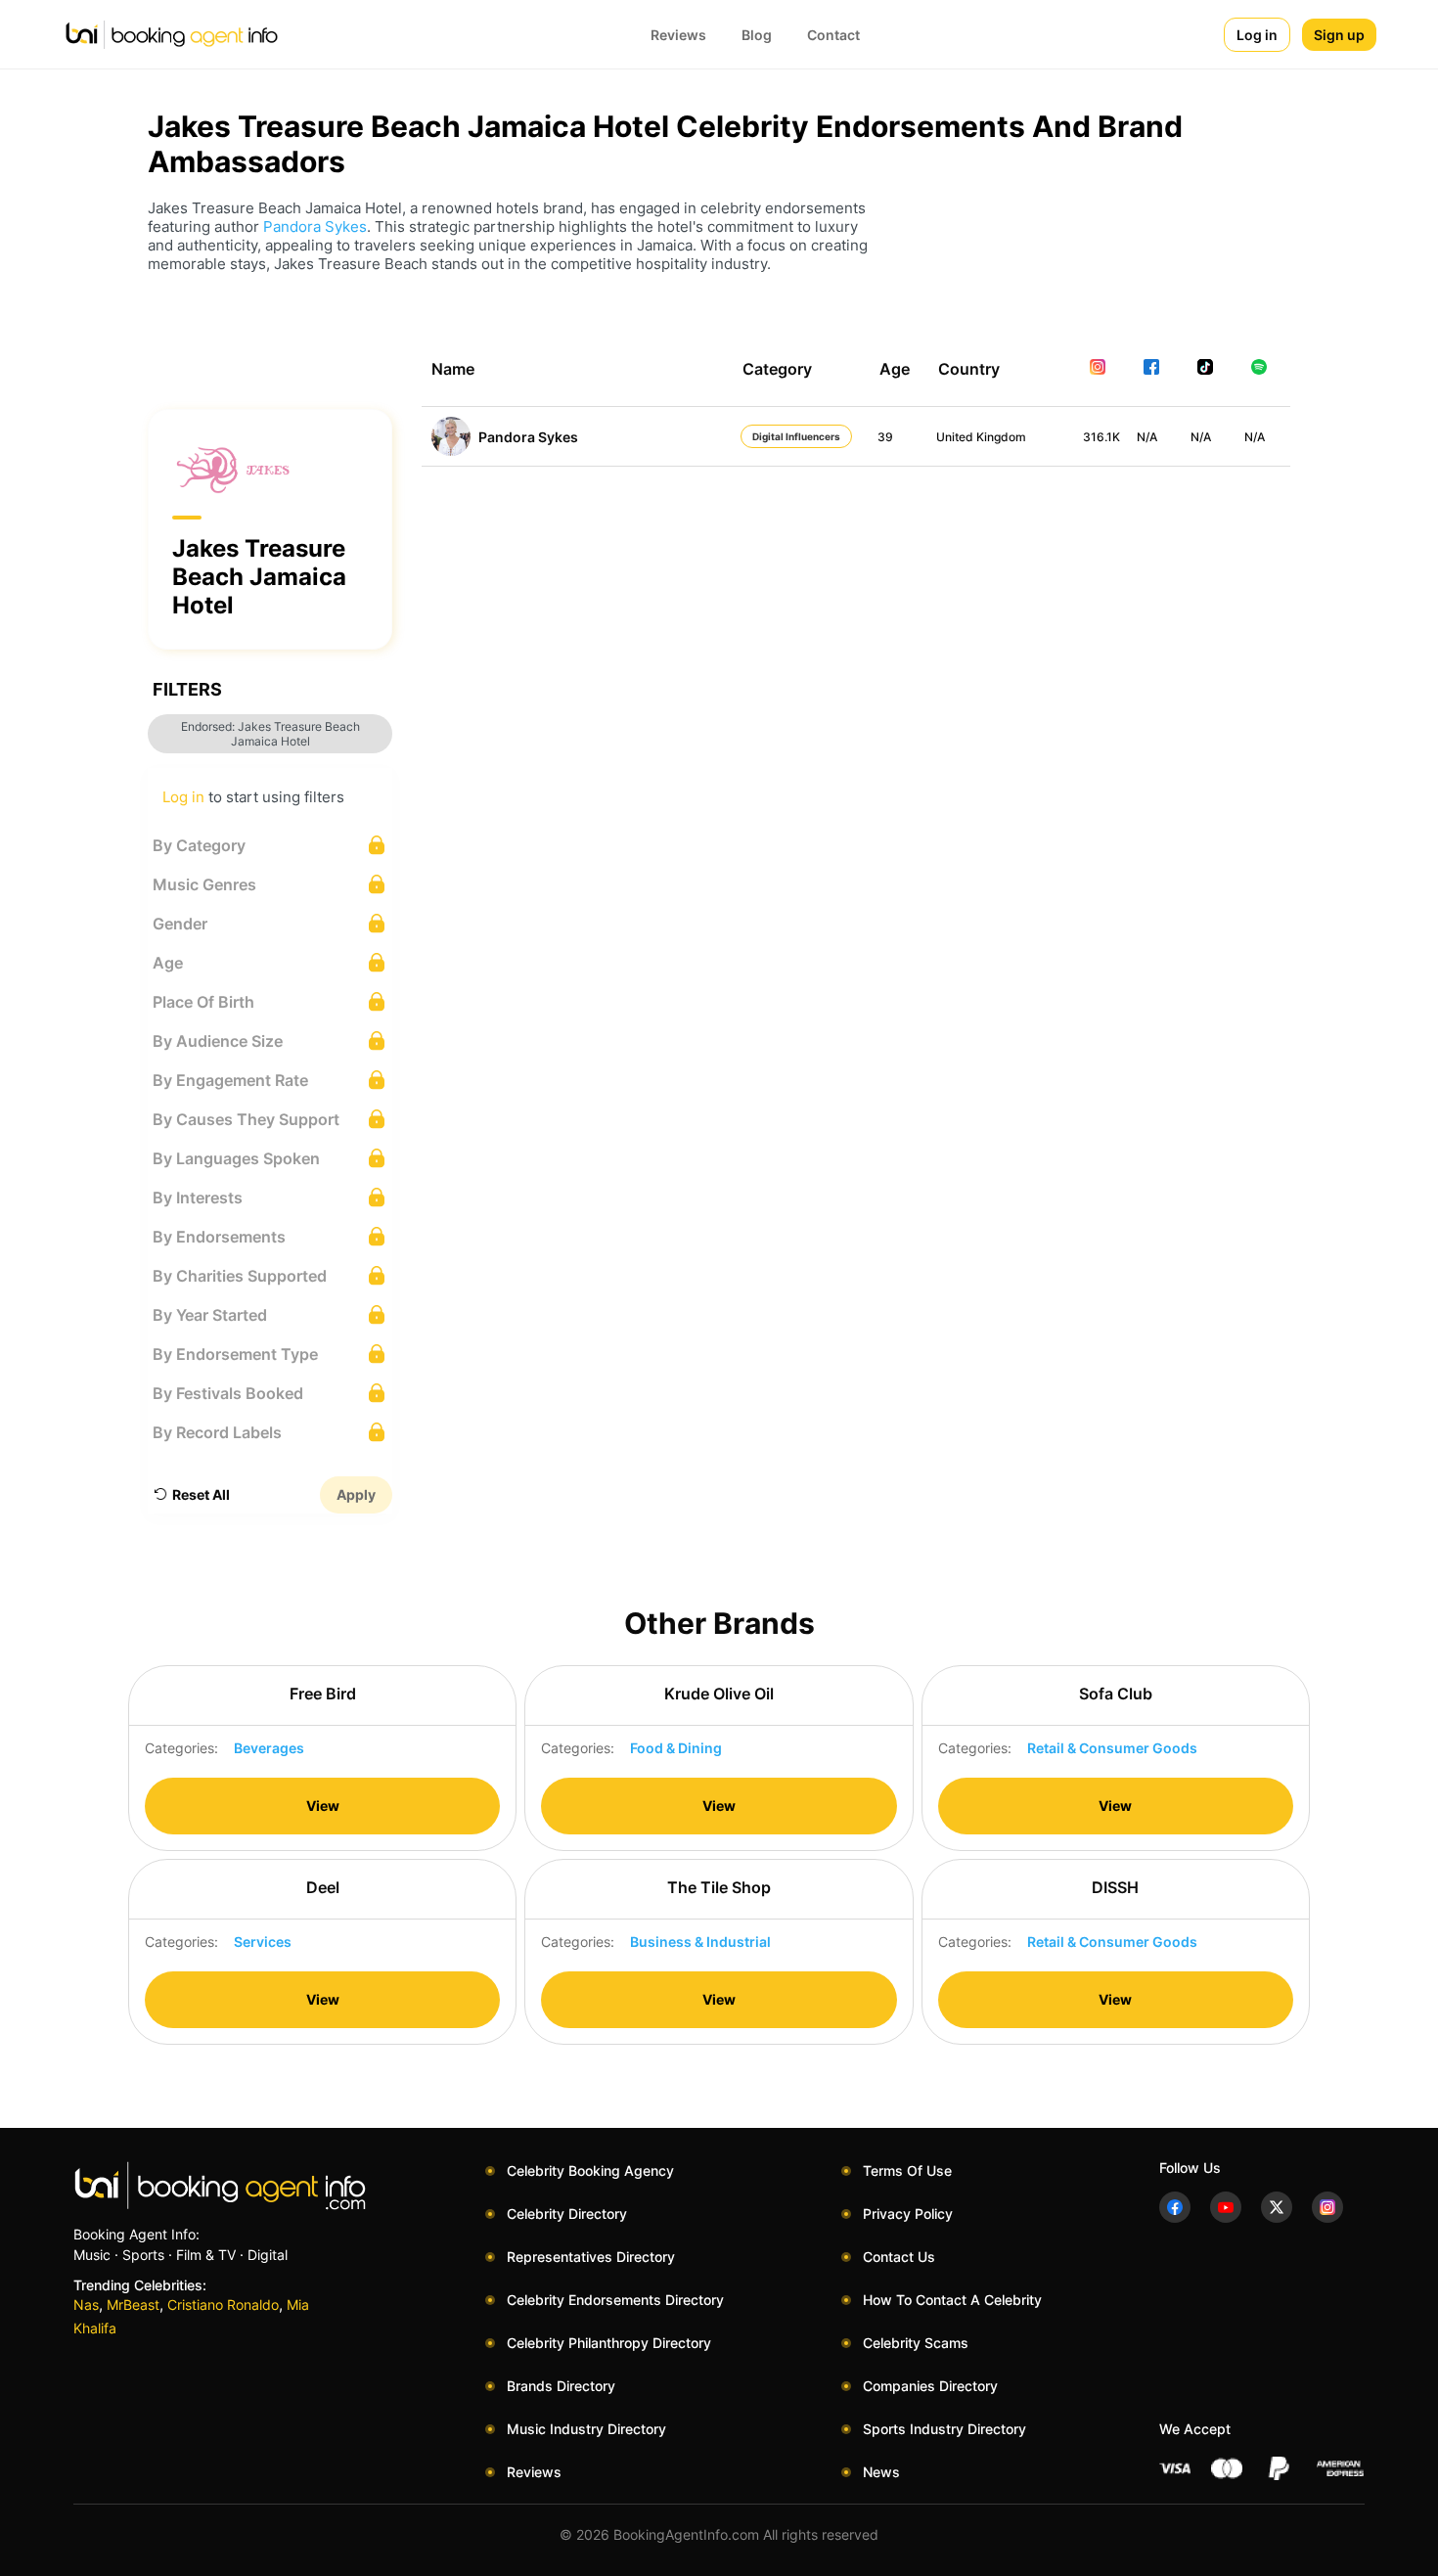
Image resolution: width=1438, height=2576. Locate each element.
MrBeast (133, 2305)
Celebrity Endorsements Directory (615, 2300)
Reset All (201, 1494)
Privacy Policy (908, 2214)
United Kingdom (981, 437)
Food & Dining (676, 1748)
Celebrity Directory (567, 2214)
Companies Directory (930, 2386)
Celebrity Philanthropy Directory (609, 2343)
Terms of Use (907, 2170)
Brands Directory (561, 2386)
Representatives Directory (591, 2257)
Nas (86, 2305)
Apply (356, 1494)
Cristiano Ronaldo (223, 2305)
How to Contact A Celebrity (952, 2300)
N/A (1147, 437)
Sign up (1339, 35)
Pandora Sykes (315, 226)
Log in (1257, 35)
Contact (833, 35)
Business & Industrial (700, 1942)
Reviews (678, 35)
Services (263, 1942)
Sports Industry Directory (944, 2429)
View (323, 1806)
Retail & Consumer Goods (1112, 1748)
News (881, 2472)
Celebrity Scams (916, 2343)
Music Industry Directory (586, 2429)
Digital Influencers (796, 436)
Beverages (269, 1748)
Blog (757, 35)
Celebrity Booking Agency (590, 2170)
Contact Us (899, 2257)
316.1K (1101, 437)
